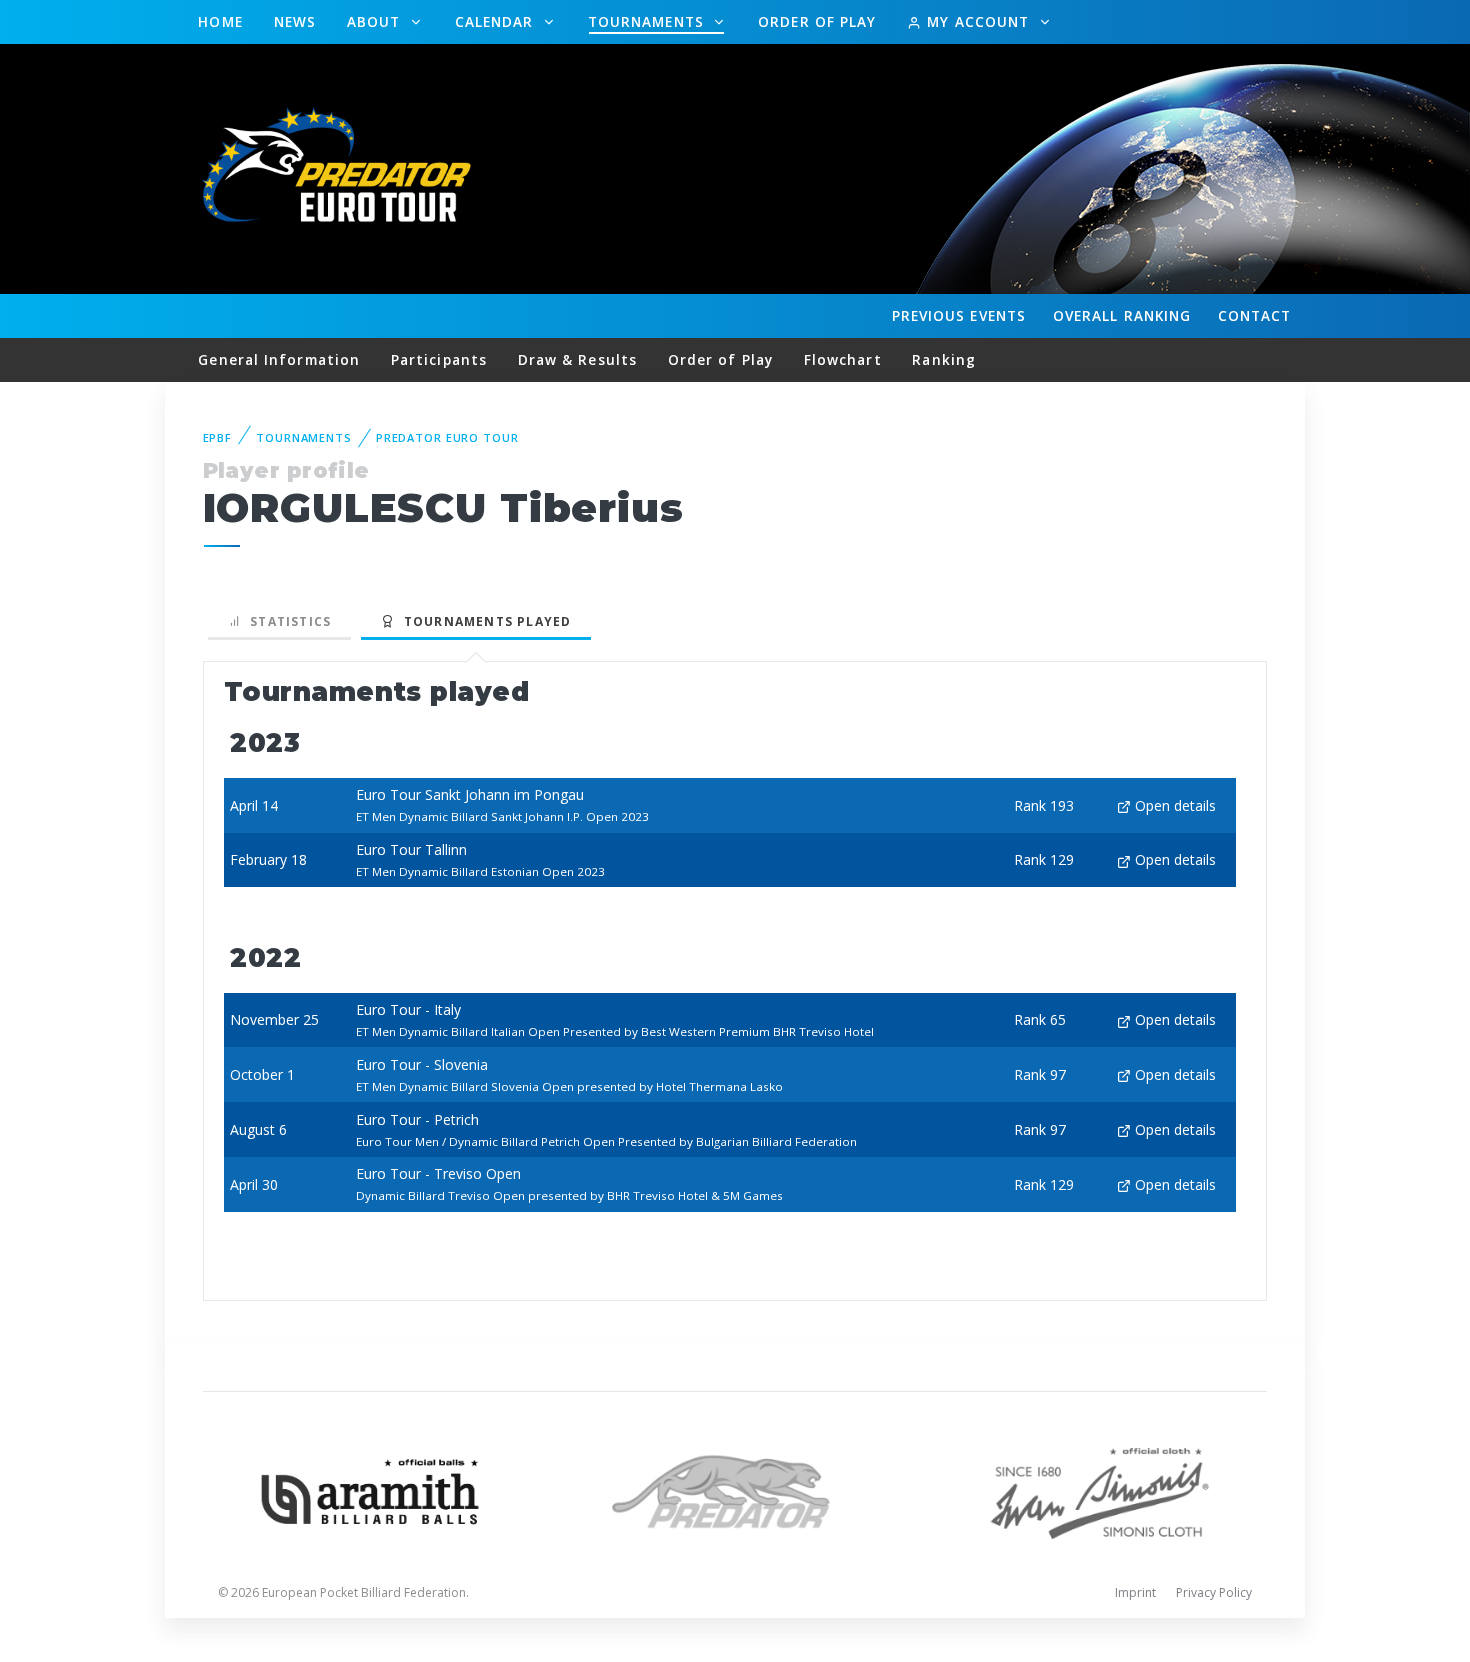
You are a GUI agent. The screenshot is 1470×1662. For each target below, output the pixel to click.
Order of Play (817, 21)
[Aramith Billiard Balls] (370, 1489)
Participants (439, 359)
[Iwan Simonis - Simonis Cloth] (1099, 1489)
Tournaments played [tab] (483, 621)
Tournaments (648, 21)
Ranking (1122, 315)
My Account (978, 21)
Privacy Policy (1214, 1592)
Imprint (1135, 1592)
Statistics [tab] (286, 621)
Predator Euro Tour (447, 437)
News (295, 21)
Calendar (497, 21)
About (376, 21)
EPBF (218, 437)
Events (959, 315)
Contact (1255, 315)
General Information (279, 359)
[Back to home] (340, 167)
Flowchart (843, 359)
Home (220, 21)
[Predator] (735, 1489)
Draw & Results (577, 359)
